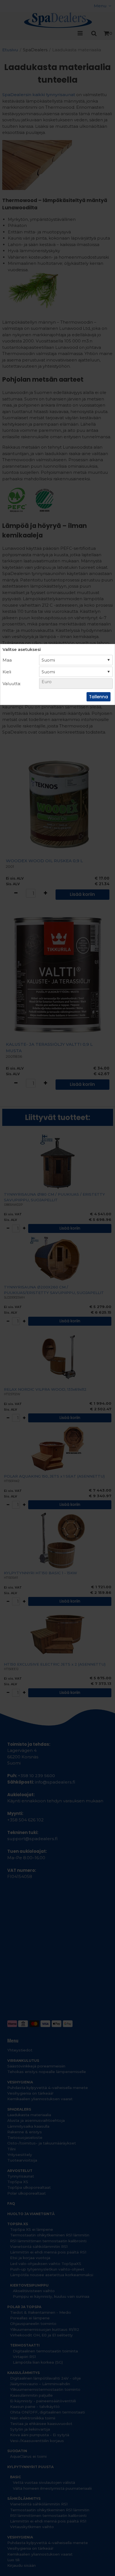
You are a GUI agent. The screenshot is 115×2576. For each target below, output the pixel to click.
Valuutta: (12, 684)
